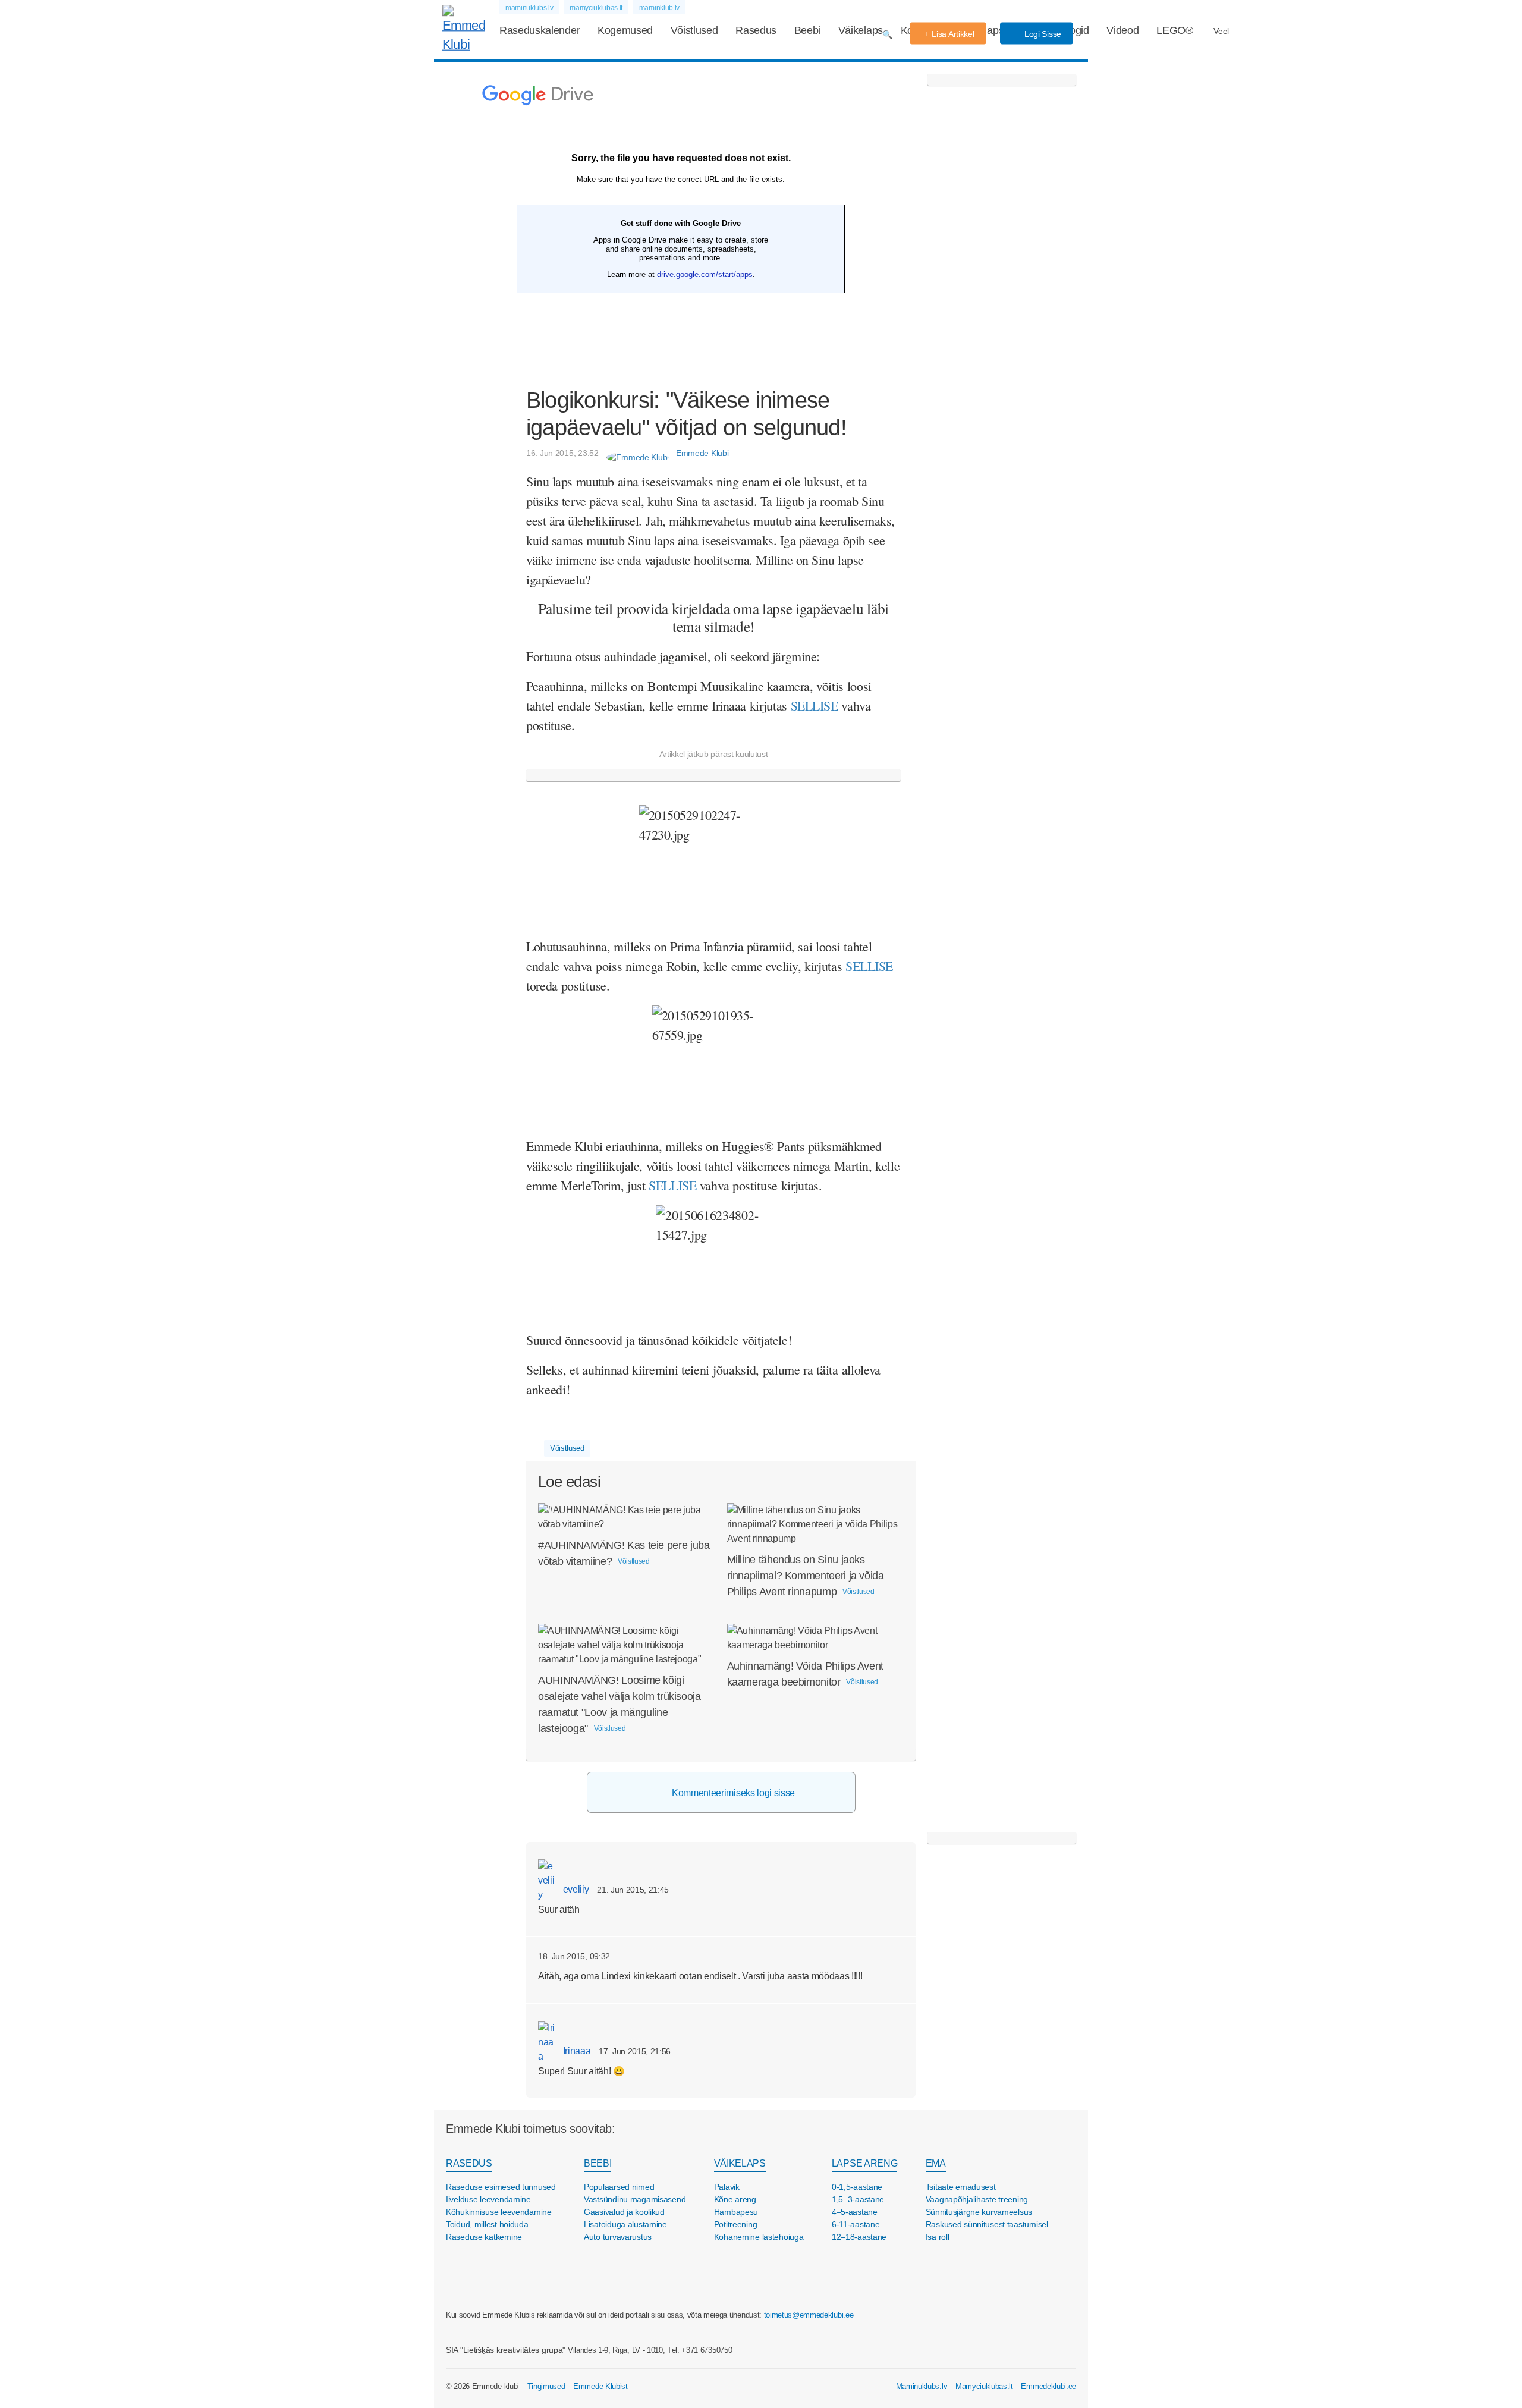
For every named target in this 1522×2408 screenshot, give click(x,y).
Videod (1122, 30)
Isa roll (938, 2237)
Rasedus (756, 30)
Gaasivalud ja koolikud (624, 2212)
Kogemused (625, 30)
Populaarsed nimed (619, 2187)
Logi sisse (1042, 34)
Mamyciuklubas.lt (984, 2386)
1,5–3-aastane (858, 2199)
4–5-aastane (855, 2212)
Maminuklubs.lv (922, 2386)
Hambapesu (736, 2212)
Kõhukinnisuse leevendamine (499, 2212)
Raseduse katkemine (484, 2237)
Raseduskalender (540, 30)
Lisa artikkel (953, 34)
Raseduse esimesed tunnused (501, 2187)
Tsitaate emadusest (961, 2187)
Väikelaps (861, 30)
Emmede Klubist (600, 2386)
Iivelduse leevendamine (488, 2199)
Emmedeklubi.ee (1048, 2386)
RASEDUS (469, 2163)
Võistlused (694, 30)
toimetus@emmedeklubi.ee (809, 2315)
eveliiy (575, 1889)
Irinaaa (576, 2051)
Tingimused (546, 2386)
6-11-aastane (856, 2224)
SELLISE (869, 966)
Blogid (1075, 30)
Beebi (807, 30)
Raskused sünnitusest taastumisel (987, 2224)
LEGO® (1174, 30)
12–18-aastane (859, 2237)
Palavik (727, 2187)
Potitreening (736, 2224)
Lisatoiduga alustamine (625, 2224)
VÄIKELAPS (740, 2163)
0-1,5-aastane (857, 2187)
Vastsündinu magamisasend (635, 2199)
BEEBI (598, 2163)
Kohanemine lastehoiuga (759, 2237)
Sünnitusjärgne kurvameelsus (979, 2212)
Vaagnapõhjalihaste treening (977, 2199)
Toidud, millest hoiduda (487, 2224)
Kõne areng (735, 2199)
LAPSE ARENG (864, 2163)
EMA (936, 2163)
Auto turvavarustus (618, 2237)
